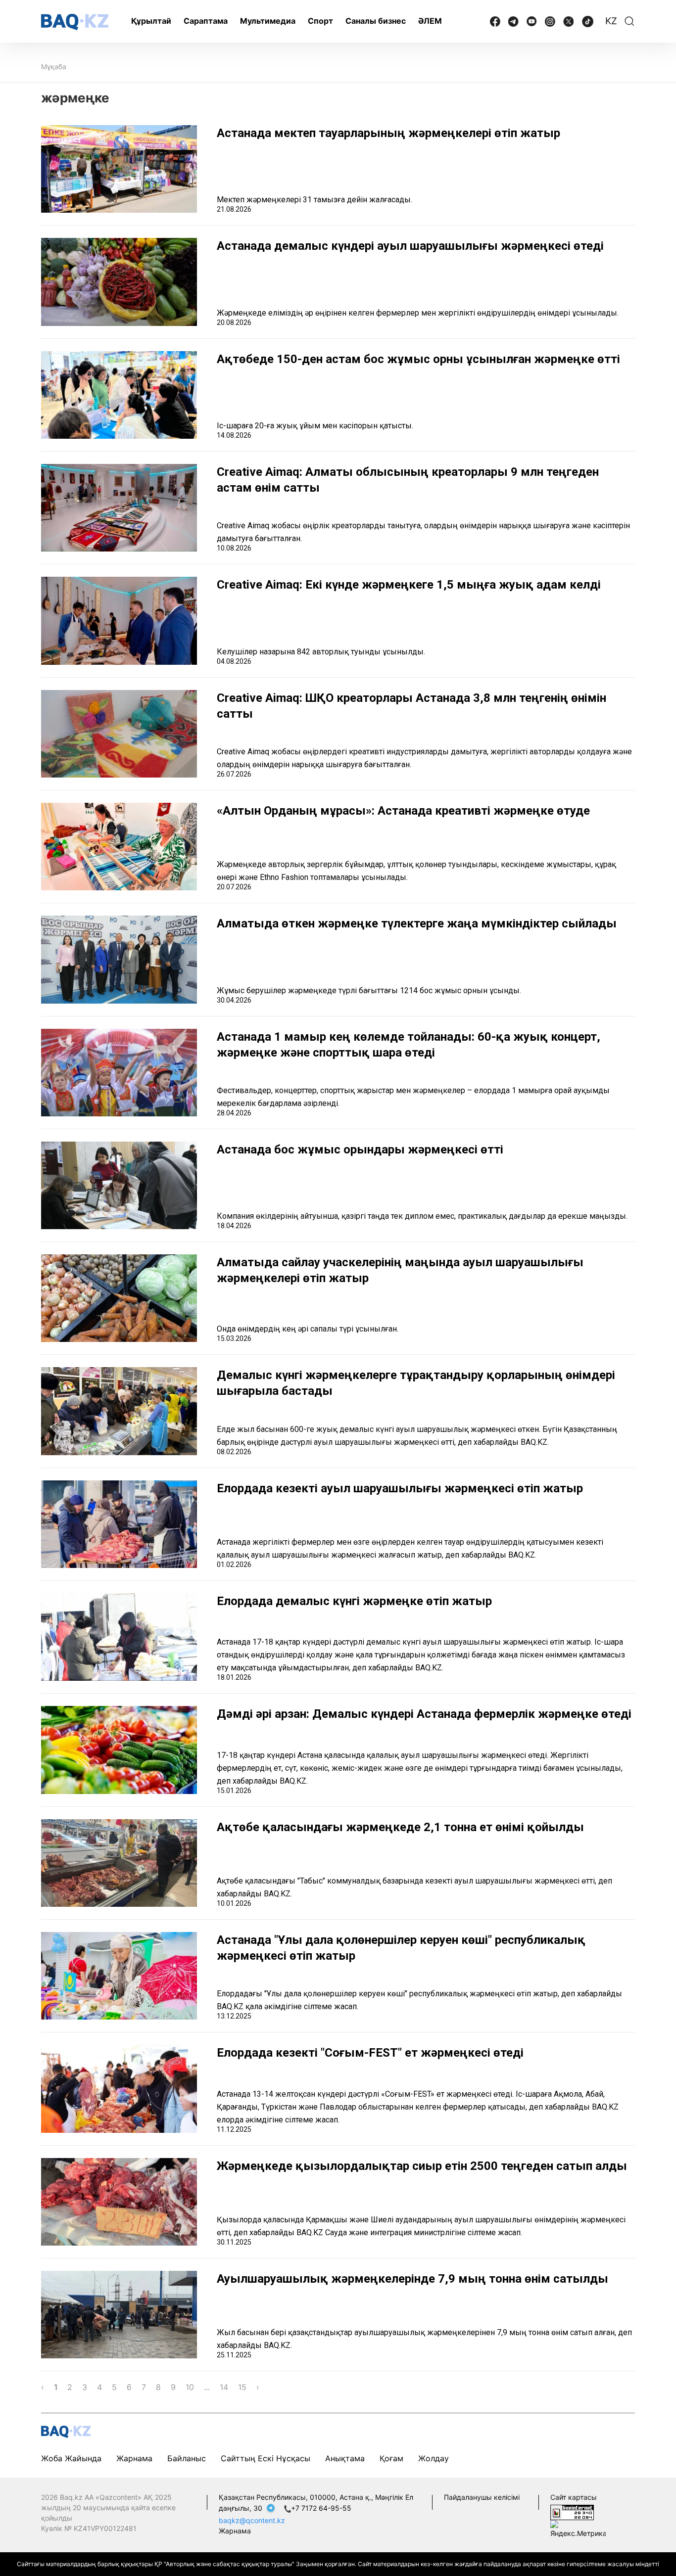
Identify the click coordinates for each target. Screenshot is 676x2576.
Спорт (320, 21)
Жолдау (434, 2458)
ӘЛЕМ (430, 21)
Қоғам (391, 2458)
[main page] (75, 22)
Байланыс (187, 2458)
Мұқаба (54, 67)
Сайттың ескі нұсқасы (266, 2458)
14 (224, 2387)
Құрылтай (151, 21)
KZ (611, 21)
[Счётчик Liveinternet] (572, 2511)
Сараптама (206, 21)
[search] (629, 21)
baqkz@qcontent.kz (252, 2520)
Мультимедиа (268, 21)
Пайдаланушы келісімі (482, 2497)
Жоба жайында (71, 2458)
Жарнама (134, 2458)
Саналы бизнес (376, 21)
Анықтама (345, 2458)
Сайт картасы (574, 2497)
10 (190, 2387)
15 (242, 2387)
